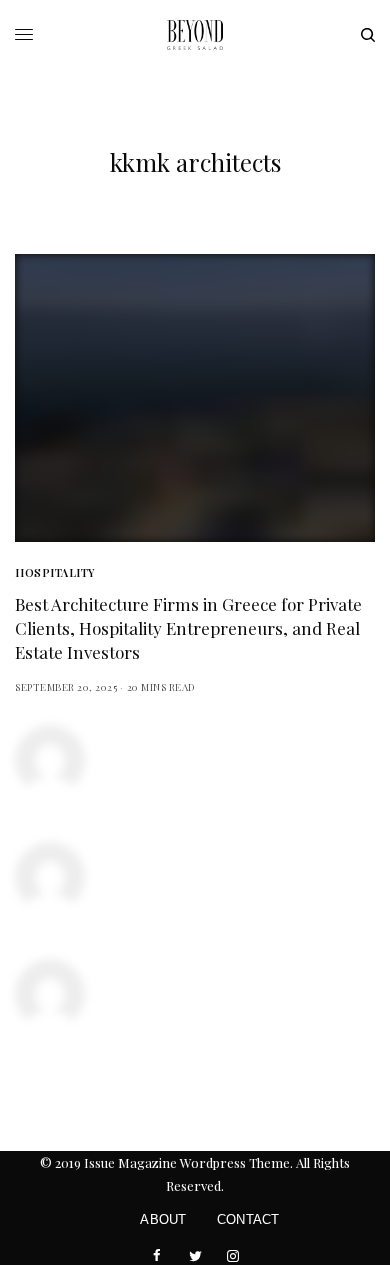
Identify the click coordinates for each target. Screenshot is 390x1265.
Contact (248, 1219)
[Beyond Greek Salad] (195, 35)
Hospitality (55, 572)
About (163, 1219)
